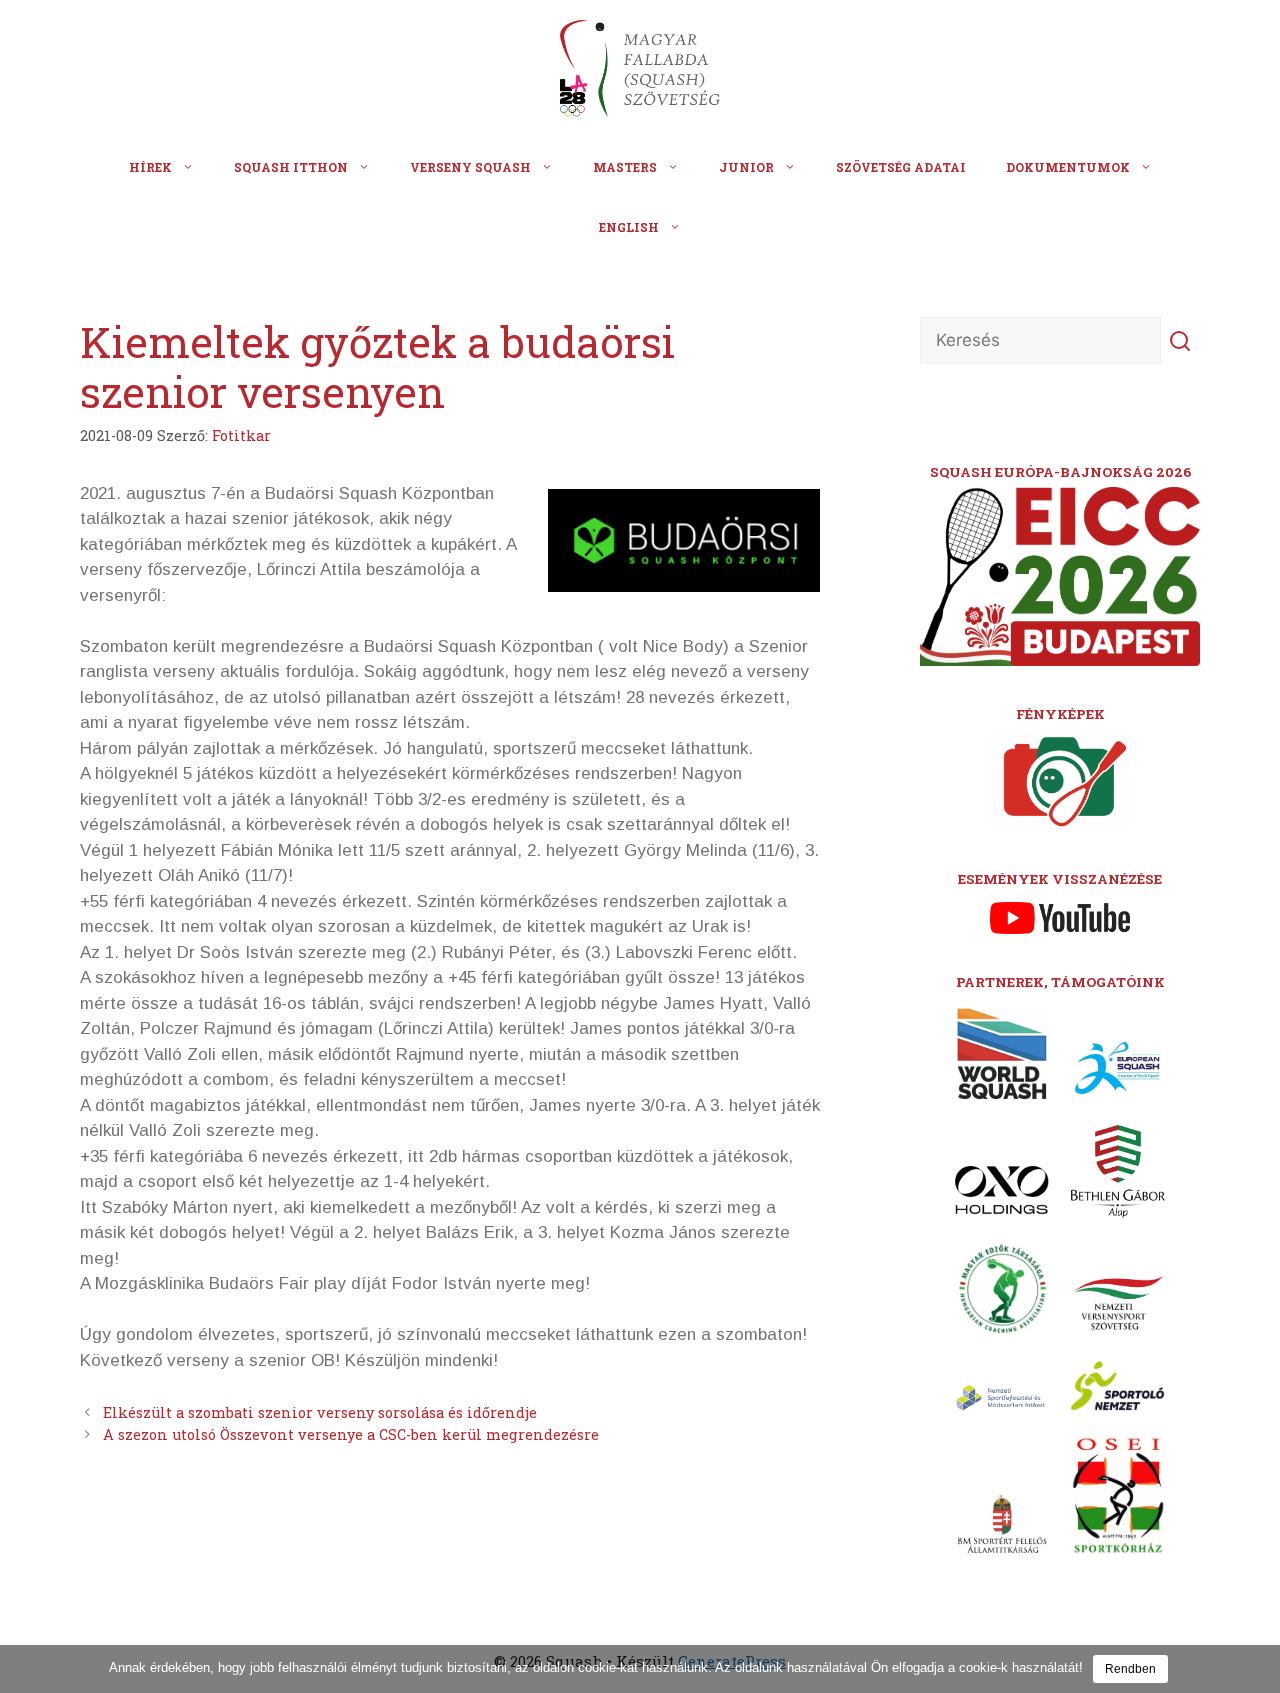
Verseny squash (470, 167)
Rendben (1130, 1669)
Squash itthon (291, 167)
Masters (625, 167)
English (629, 227)
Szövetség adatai (901, 167)
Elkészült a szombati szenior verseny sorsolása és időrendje (320, 1412)
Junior (746, 167)
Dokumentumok (1068, 167)
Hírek (150, 167)
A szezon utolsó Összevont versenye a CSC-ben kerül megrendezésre (351, 1434)
